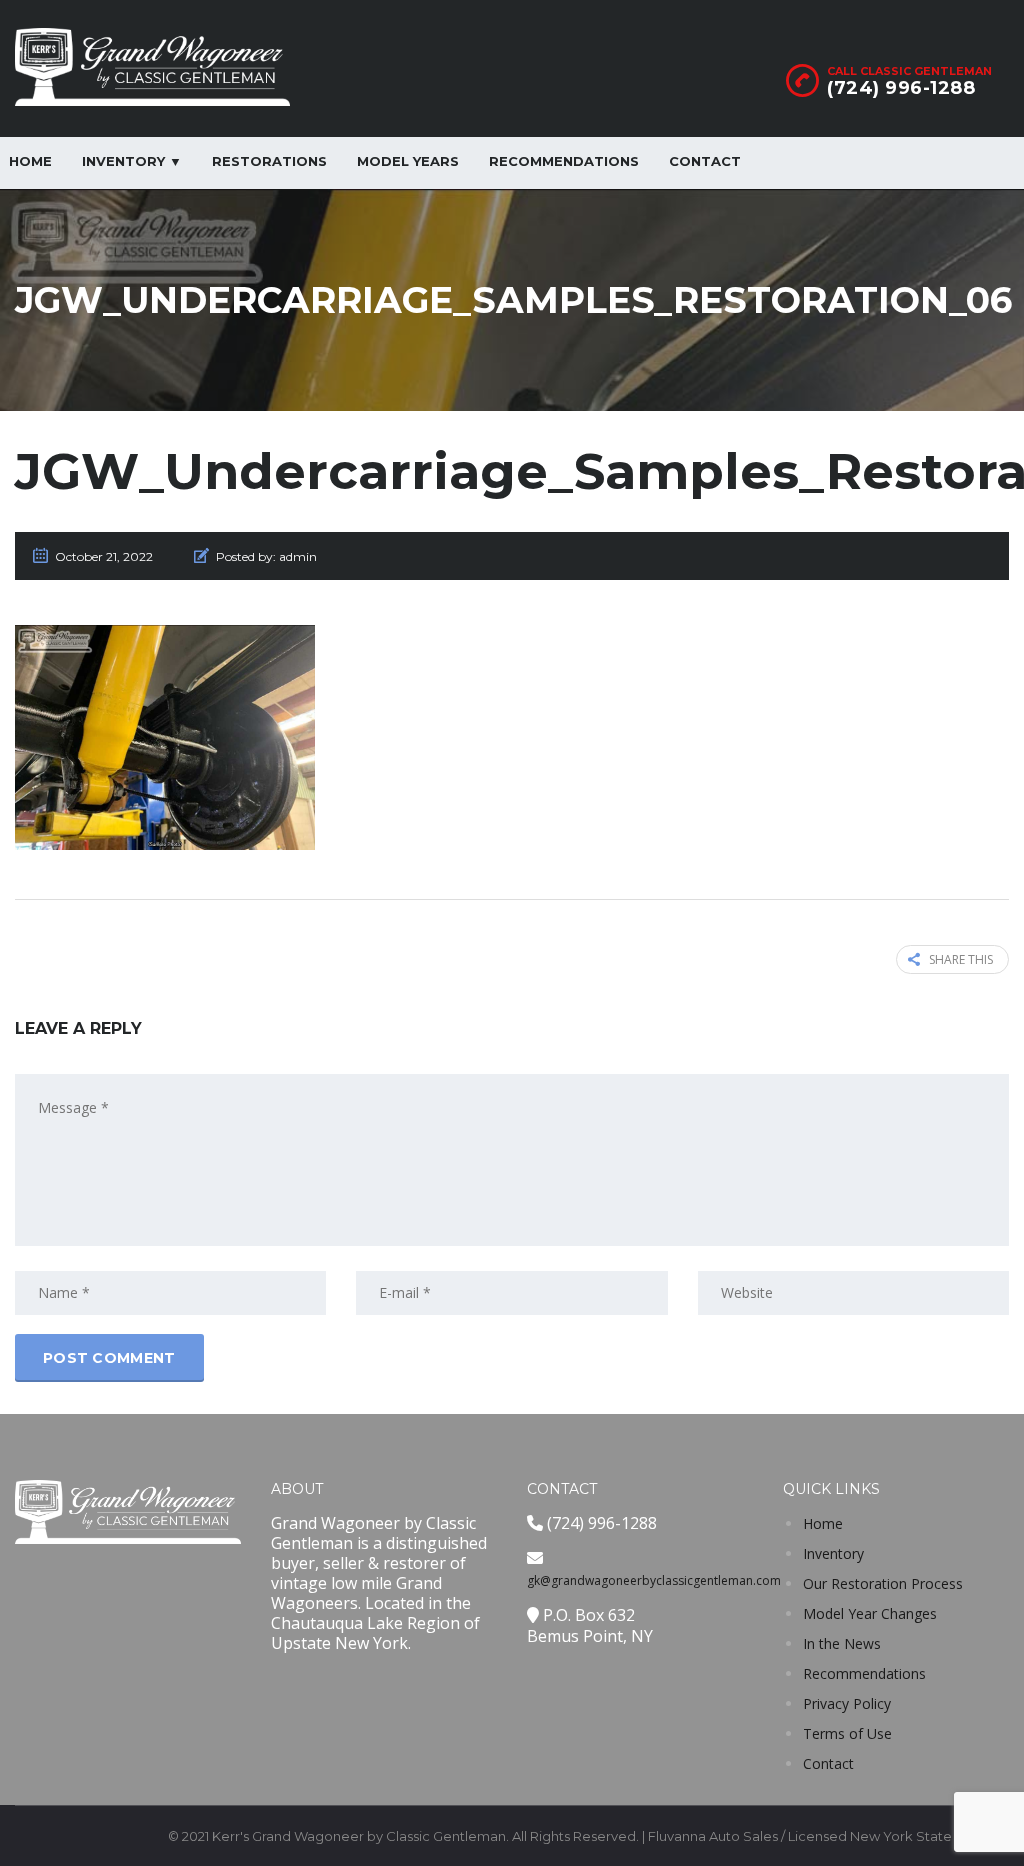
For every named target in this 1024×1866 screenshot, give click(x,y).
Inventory (833, 1553)
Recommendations (564, 161)
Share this (961, 959)
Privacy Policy (847, 1703)
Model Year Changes (870, 1613)
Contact (705, 161)
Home (823, 1523)
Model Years (408, 161)
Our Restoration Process (883, 1583)
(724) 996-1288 (901, 88)
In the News (842, 1643)
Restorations (269, 161)
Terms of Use (847, 1733)
